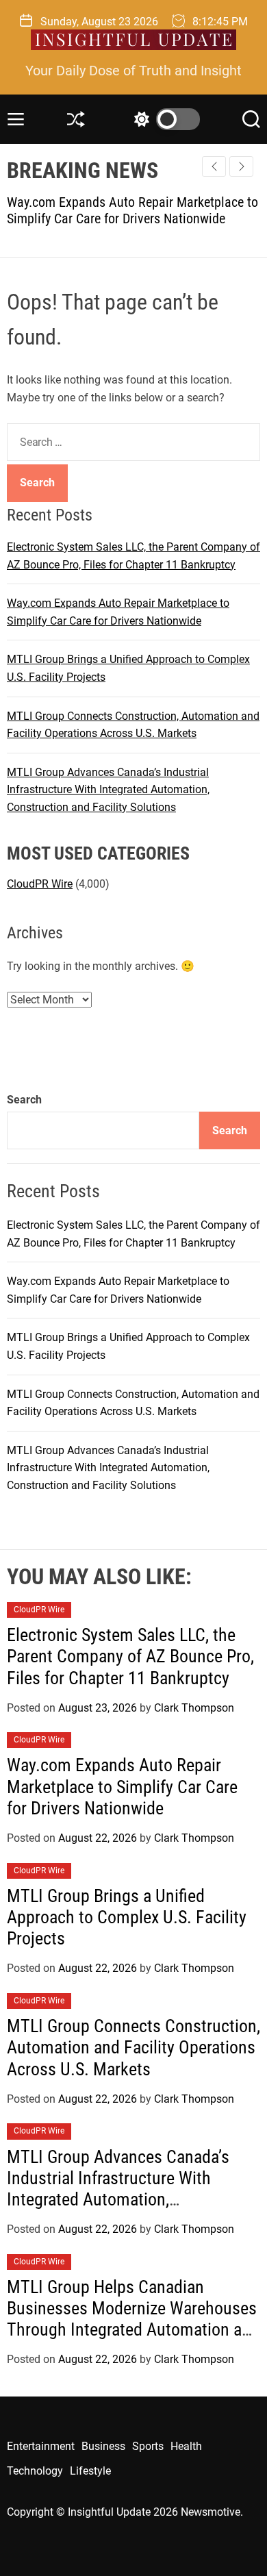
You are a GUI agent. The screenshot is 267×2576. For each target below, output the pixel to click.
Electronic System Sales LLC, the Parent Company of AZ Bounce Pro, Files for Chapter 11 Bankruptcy (130, 1656)
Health (186, 2446)
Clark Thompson (194, 1708)
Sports (148, 2446)
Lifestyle (90, 2471)
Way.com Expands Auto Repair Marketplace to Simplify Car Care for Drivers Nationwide (122, 1786)
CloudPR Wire (40, 884)
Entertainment (41, 2446)
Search (24, 1100)
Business (103, 2446)
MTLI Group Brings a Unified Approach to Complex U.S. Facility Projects (127, 1917)
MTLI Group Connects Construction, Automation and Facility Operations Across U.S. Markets (133, 2047)
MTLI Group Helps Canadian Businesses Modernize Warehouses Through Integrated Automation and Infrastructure (133, 2319)
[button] (241, 166)
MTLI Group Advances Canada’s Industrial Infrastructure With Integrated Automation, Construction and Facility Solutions (108, 790)
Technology (35, 2471)
